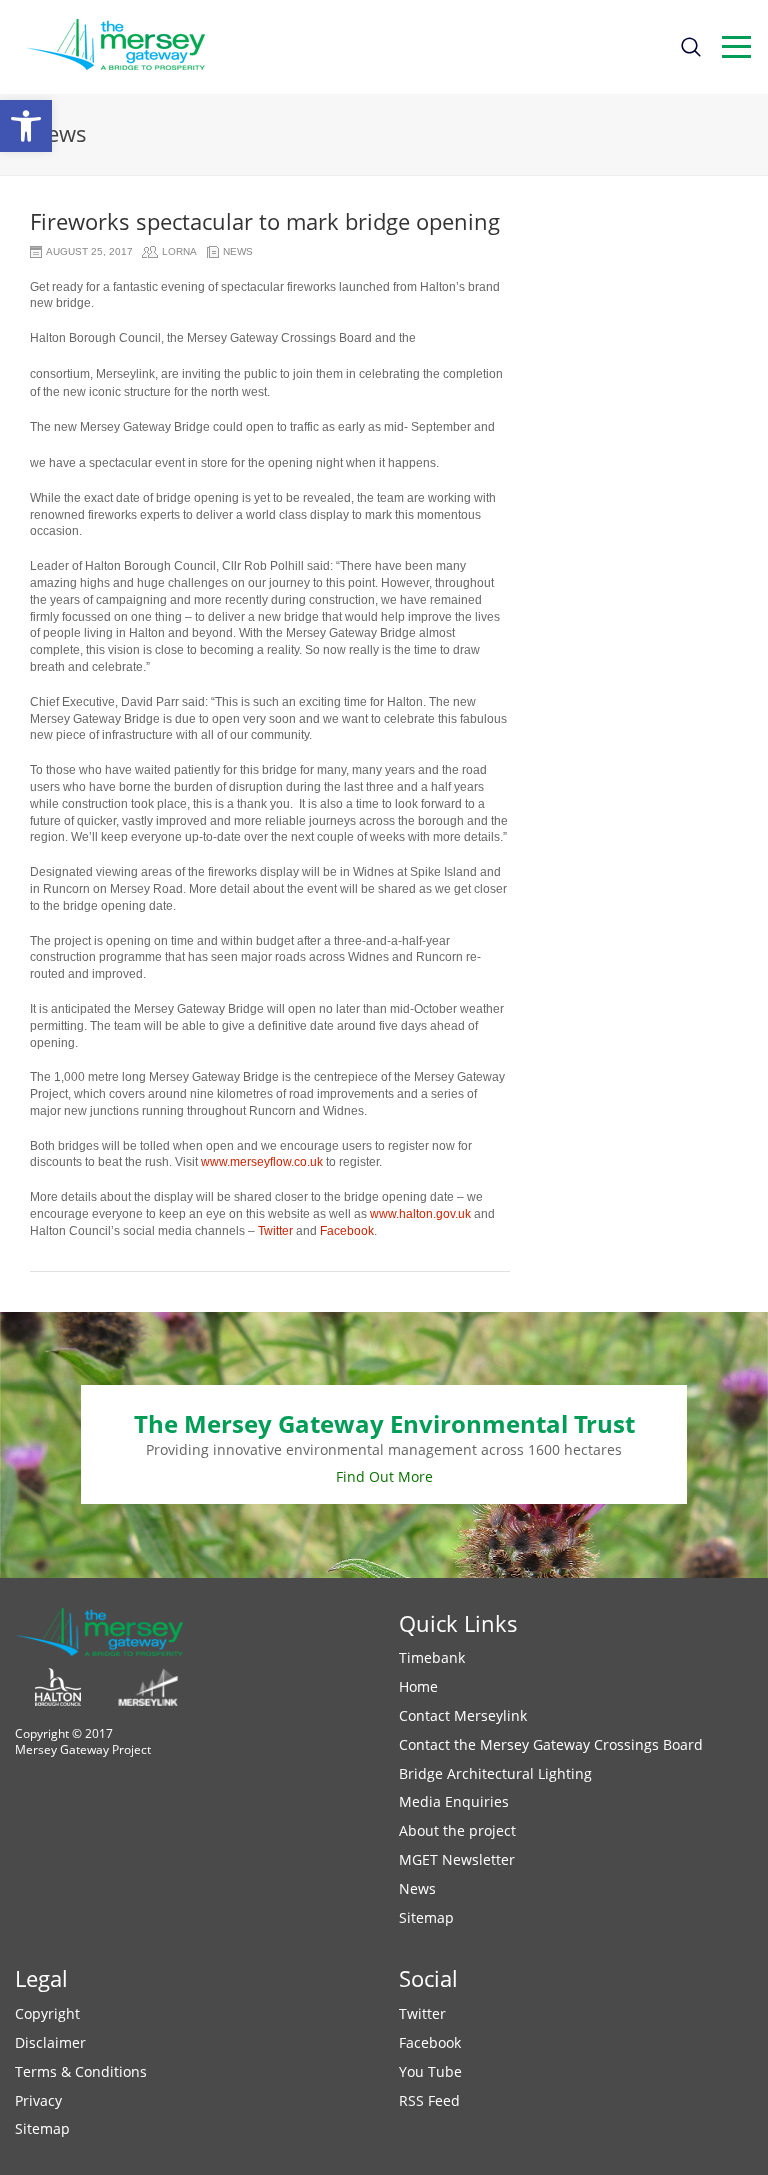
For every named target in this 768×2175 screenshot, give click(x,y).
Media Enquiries (454, 1801)
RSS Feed (429, 2100)
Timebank (432, 1657)
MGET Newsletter (457, 1859)
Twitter (275, 1231)
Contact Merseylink (463, 1715)
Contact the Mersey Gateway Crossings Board (551, 1744)
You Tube (430, 2071)
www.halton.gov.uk (420, 1214)
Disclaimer (50, 2042)
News (238, 251)
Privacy (38, 2100)
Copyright (47, 2013)
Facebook (347, 1231)
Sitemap (426, 1917)
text (736, 47)
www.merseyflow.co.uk (262, 1162)
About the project (457, 1830)
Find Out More (384, 1476)
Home (418, 1686)
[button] (26, 126)
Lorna (179, 251)
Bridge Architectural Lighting (495, 1773)
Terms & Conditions (81, 2071)
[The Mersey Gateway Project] (125, 47)
